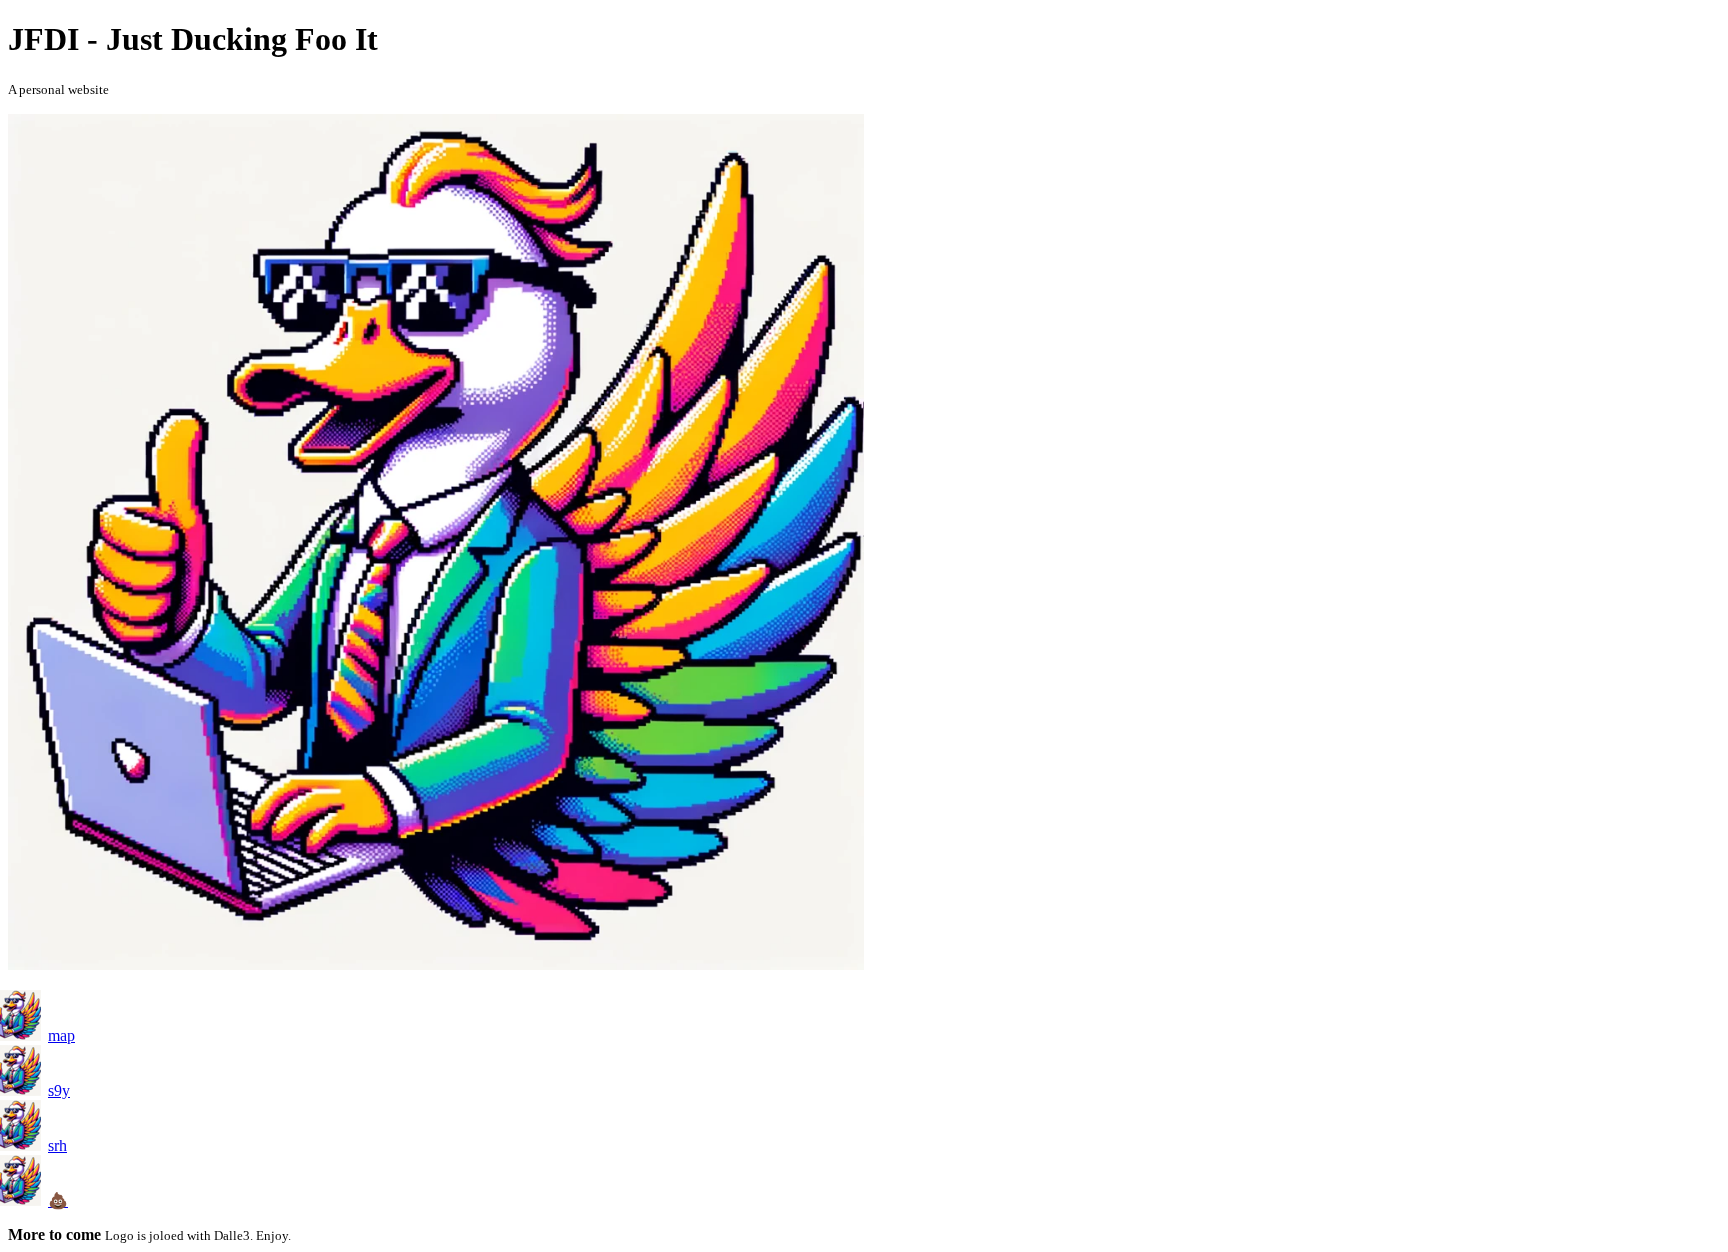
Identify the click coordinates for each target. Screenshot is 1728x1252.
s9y (59, 1090)
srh (57, 1145)
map (61, 1035)
